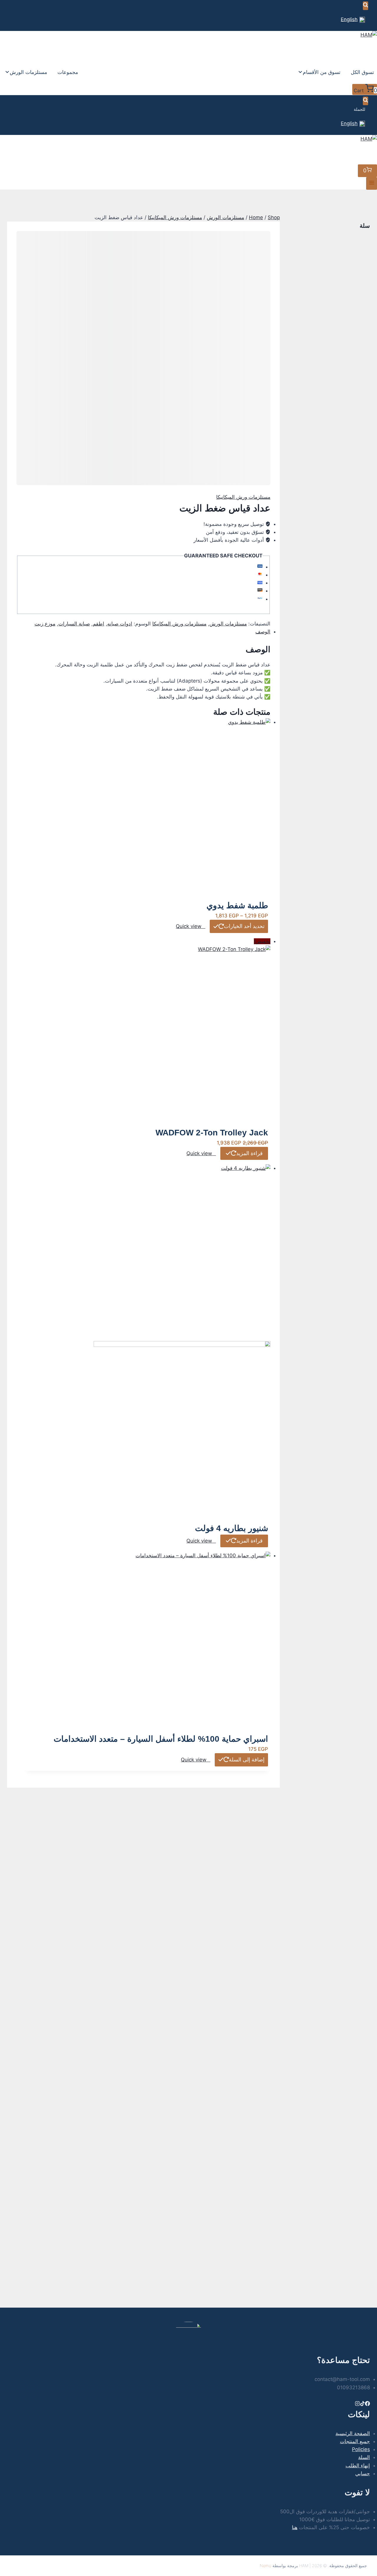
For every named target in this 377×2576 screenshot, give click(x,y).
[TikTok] (362, 2404)
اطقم (99, 624)
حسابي (363, 2473)
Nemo (266, 2566)
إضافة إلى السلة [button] (247, 1760)
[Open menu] (372, 183)
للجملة (359, 109)
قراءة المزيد (249, 1153)
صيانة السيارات (74, 624)
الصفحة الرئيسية (353, 2433)
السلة (364, 2457)
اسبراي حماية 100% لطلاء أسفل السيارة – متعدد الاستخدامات (161, 1739)
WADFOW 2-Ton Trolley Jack (212, 1133)
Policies (361, 2449)
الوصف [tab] (263, 632)
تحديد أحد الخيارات (244, 926)
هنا (295, 2527)
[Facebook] (367, 2404)
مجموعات (68, 72)
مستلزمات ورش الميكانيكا (243, 497)
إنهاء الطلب (358, 2466)
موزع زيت (45, 624)
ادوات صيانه (120, 624)
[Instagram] (357, 2404)
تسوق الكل (362, 72)
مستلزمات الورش (28, 72)
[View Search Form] (366, 6)
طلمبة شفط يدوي (237, 905)
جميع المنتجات (355, 2441)
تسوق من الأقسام (322, 72)
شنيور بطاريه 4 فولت (232, 1528)
